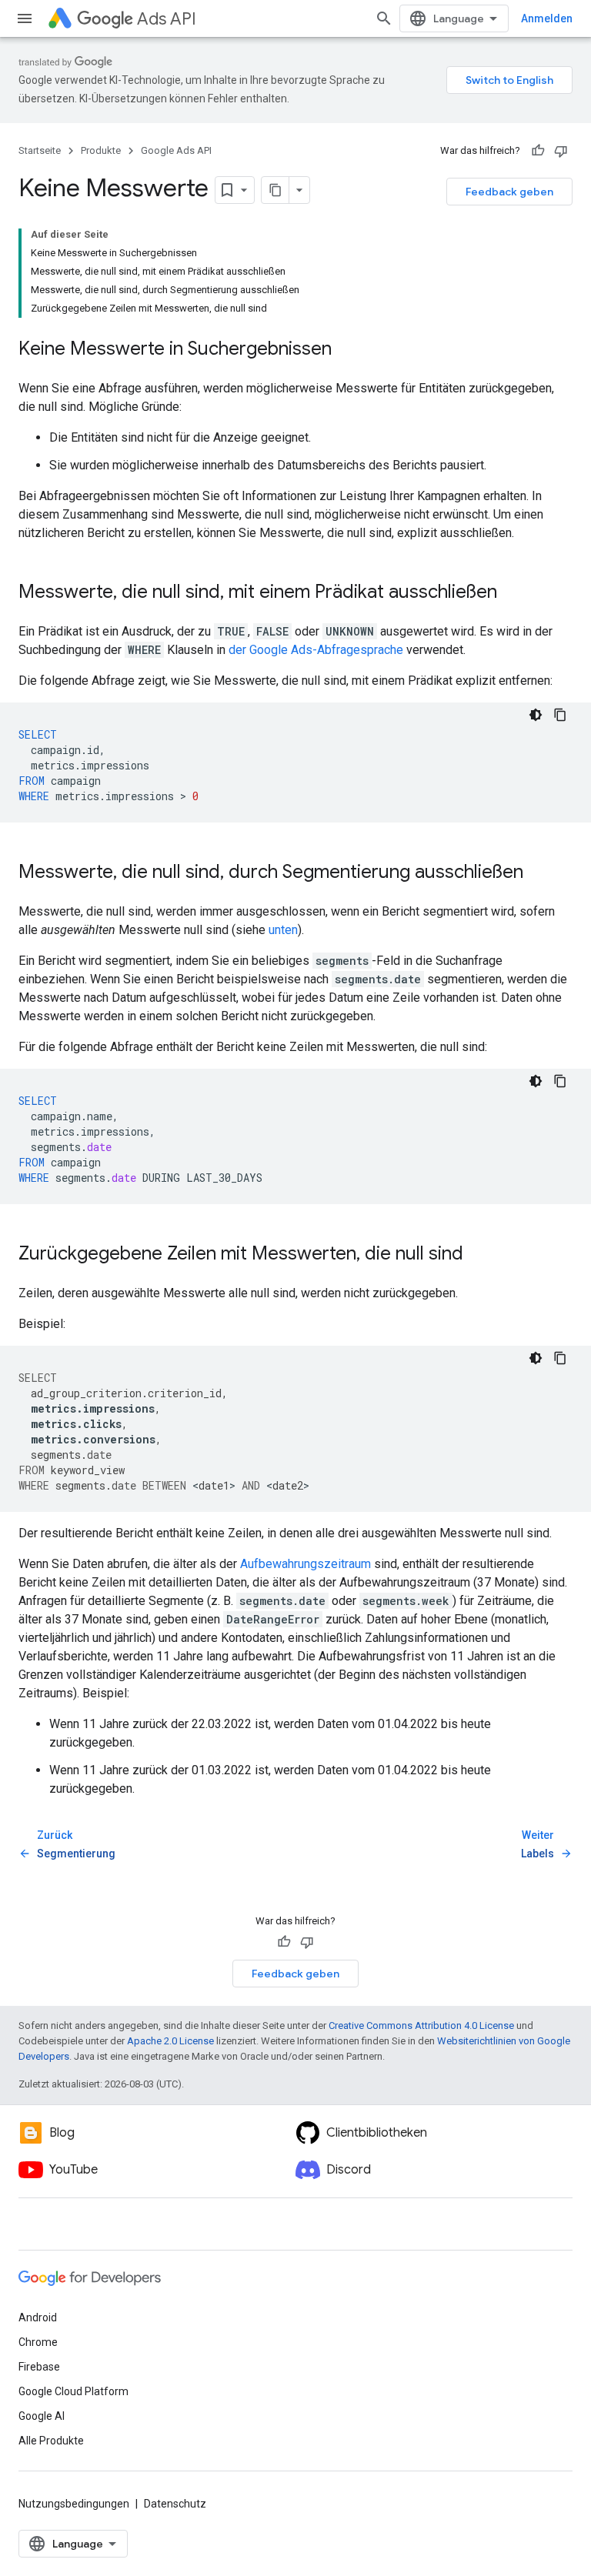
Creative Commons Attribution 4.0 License (421, 2025)
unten (283, 930)
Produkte (101, 150)
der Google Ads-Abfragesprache (316, 650)
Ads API (167, 19)
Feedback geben (509, 192)
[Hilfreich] (538, 151)
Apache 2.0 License (170, 2041)
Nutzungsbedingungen (74, 2504)
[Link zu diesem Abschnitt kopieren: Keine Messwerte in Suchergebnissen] (347, 350)
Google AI (42, 2416)
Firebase (39, 2367)
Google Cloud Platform (73, 2391)
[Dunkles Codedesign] (536, 715)
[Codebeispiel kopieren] (560, 715)
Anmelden (547, 18)
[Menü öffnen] (25, 18)
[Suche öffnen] (384, 18)
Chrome (38, 2342)
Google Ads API (176, 150)
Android (38, 2317)
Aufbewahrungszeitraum (306, 1564)
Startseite (40, 150)
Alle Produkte (51, 2441)
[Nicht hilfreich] (561, 151)
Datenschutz (175, 2504)
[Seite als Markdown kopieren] (275, 190)
